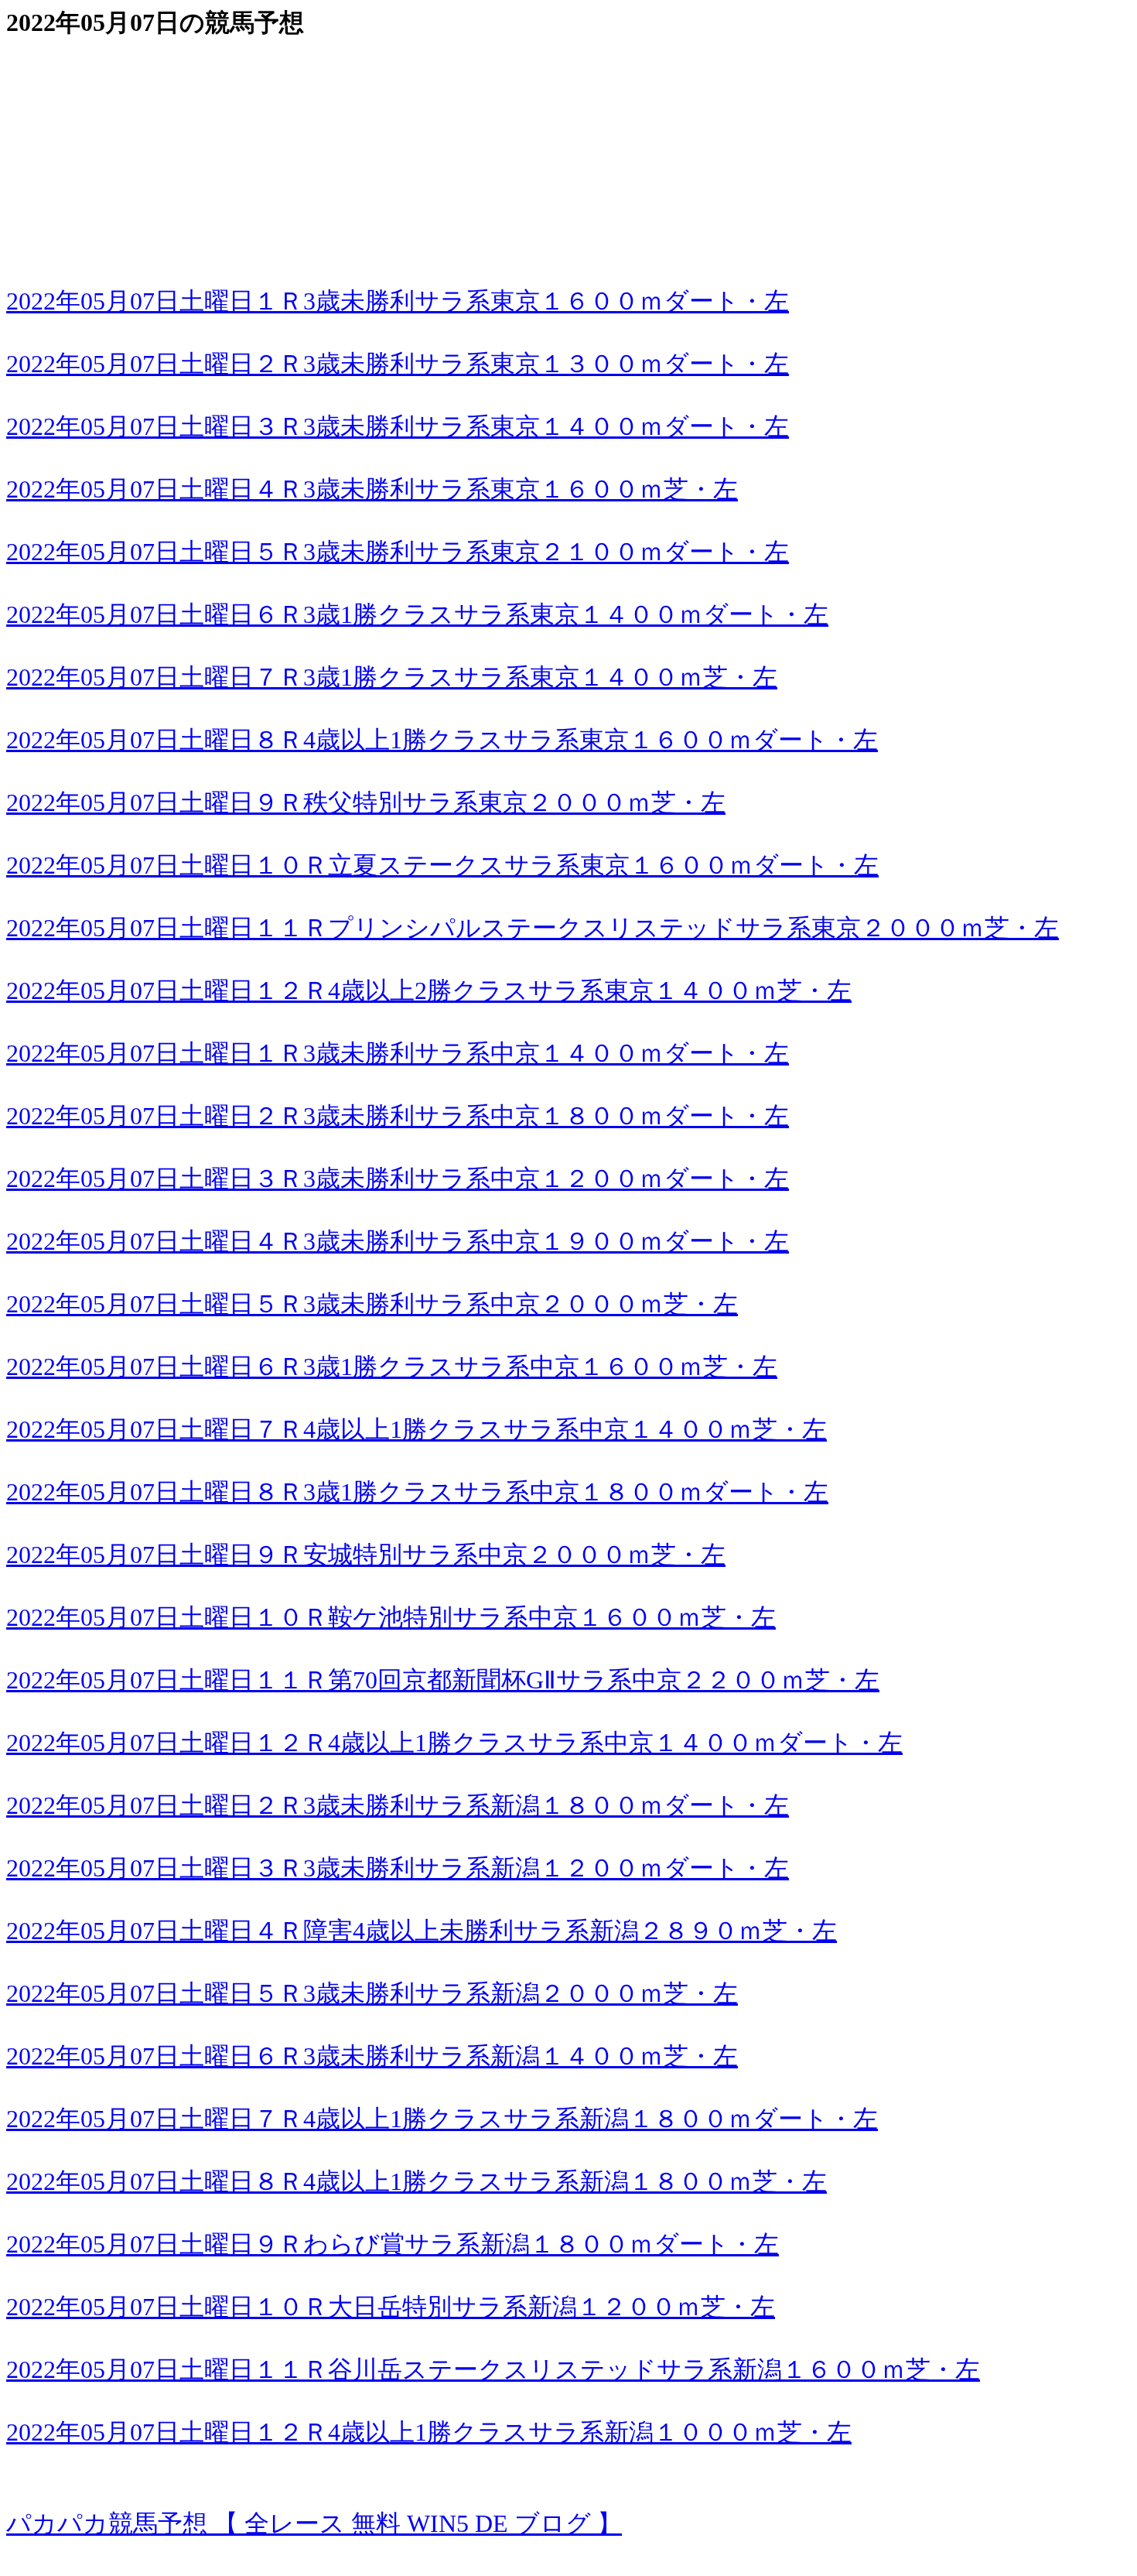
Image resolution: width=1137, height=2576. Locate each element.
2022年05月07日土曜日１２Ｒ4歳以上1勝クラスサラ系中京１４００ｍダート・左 (454, 1743)
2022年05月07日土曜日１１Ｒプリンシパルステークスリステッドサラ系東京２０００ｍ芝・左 (533, 928)
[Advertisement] (470, 149)
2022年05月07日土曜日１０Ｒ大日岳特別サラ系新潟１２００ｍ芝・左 (391, 2307)
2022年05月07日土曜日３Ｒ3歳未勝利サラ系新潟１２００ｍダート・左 (398, 1868)
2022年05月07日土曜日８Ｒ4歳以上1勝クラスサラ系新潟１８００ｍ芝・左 (417, 2181)
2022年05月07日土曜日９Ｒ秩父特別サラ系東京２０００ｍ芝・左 (366, 802)
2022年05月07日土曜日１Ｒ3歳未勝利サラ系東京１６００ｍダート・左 (398, 301)
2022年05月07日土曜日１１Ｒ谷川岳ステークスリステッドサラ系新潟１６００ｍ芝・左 (493, 2369)
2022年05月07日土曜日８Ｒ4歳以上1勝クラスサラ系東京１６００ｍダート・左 (442, 740)
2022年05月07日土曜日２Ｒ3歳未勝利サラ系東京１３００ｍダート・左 (398, 364)
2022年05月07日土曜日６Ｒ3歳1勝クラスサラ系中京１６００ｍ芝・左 (392, 1367)
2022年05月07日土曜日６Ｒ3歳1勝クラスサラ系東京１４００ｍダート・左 (417, 614)
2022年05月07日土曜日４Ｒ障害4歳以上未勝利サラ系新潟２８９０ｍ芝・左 (422, 1931)
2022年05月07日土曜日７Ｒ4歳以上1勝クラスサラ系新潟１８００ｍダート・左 (442, 2119)
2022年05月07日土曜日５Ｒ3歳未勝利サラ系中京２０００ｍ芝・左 (372, 1304)
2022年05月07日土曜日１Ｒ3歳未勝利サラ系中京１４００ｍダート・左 (398, 1053)
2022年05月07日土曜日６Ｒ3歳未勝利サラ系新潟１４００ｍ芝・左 (372, 2056)
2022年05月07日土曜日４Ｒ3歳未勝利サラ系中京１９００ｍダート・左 (398, 1241)
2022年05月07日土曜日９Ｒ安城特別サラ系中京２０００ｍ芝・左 (366, 1555)
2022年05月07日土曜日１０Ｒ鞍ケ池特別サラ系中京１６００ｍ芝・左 (391, 1617)
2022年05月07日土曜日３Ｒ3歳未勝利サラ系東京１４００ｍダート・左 (398, 426)
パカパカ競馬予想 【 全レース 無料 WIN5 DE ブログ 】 (314, 2523)
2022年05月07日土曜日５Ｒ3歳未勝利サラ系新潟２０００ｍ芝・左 (372, 1993)
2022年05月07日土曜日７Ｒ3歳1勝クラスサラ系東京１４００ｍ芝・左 (392, 677)
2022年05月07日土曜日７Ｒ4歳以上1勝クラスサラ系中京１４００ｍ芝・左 (417, 1429)
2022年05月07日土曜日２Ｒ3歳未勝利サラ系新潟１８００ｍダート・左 (398, 1805)
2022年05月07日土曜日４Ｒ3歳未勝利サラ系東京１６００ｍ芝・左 (372, 489)
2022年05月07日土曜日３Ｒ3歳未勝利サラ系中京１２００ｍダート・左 (398, 1179)
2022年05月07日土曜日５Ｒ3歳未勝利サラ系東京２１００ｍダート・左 (398, 552)
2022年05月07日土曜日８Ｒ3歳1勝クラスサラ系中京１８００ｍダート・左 (417, 1492)
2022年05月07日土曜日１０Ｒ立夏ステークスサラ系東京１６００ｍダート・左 (442, 865)
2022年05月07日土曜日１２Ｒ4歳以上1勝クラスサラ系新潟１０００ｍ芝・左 (429, 2432)
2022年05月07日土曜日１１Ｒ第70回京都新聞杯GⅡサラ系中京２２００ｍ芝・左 (443, 1680)
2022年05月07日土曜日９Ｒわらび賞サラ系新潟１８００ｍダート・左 (393, 2244)
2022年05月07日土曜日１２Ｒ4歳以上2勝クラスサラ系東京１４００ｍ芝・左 (429, 990)
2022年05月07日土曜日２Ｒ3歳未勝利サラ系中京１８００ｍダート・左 (398, 1116)
